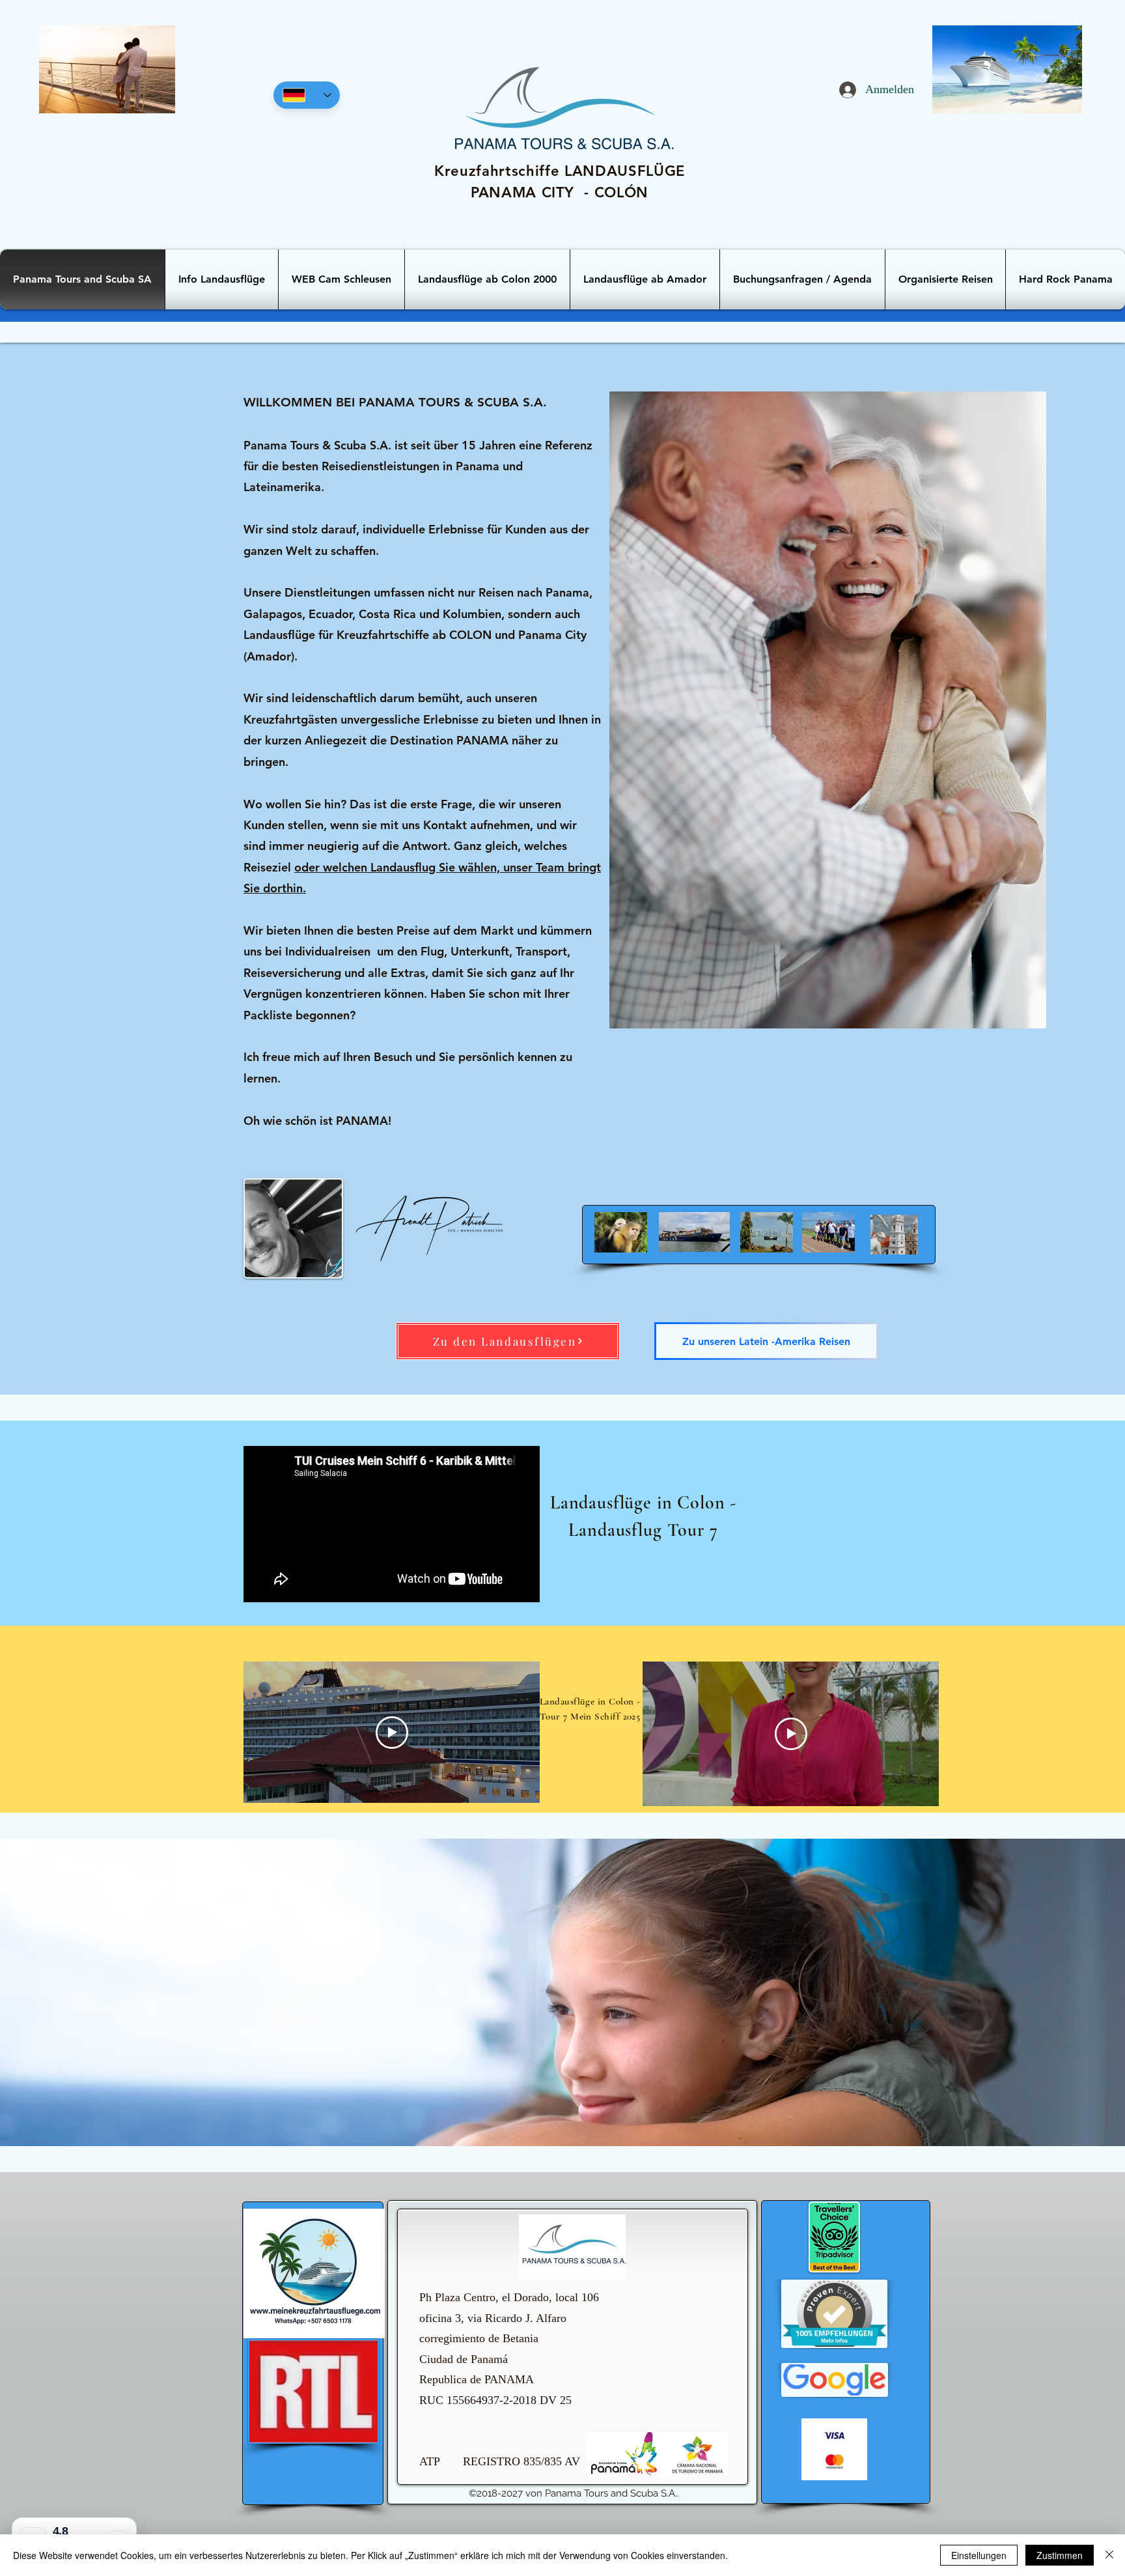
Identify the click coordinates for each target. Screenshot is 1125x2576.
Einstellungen (979, 2555)
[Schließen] (1109, 2555)
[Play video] (392, 1733)
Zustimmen (1060, 2555)
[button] (802, 279)
